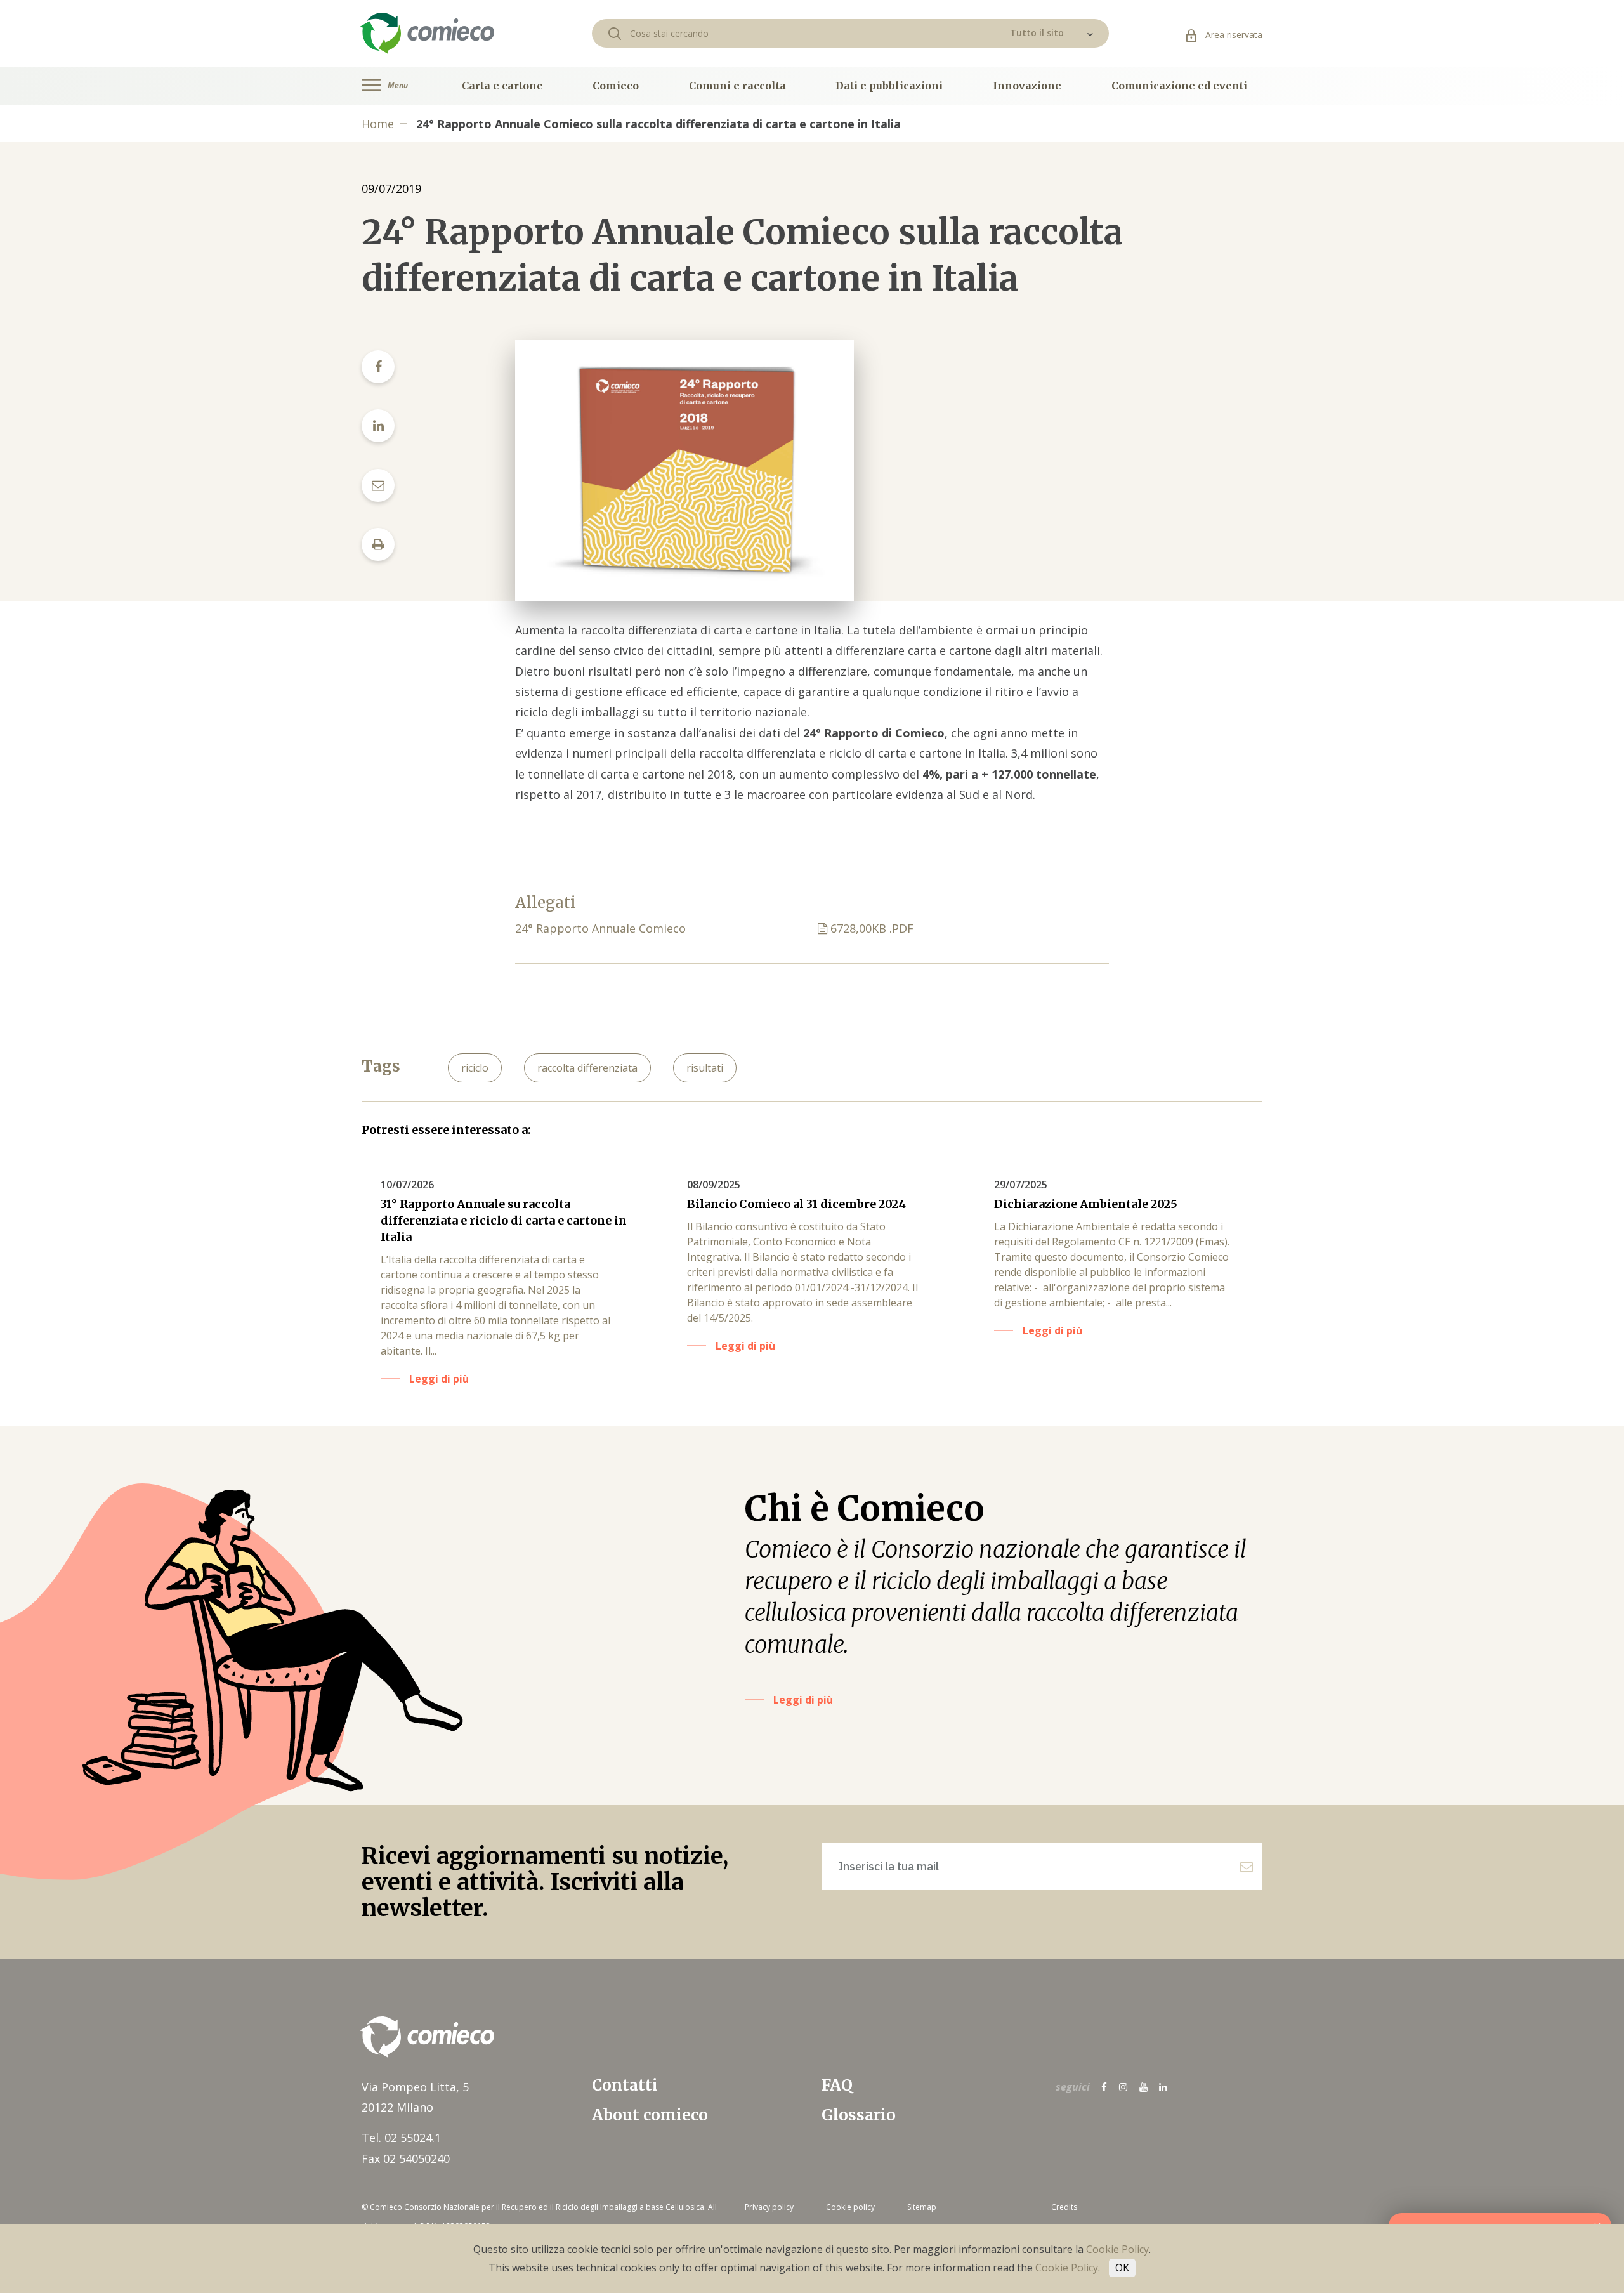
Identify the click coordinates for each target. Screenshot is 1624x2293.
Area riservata (1233, 35)
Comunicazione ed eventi (1179, 86)
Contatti (625, 2085)
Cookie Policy (1117, 2249)
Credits (1064, 2207)
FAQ (837, 2085)
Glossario (859, 2115)
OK (1122, 2268)
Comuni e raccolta (737, 86)
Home (378, 124)
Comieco (616, 86)
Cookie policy (850, 2207)
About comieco (650, 2115)
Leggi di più (803, 1700)
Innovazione (1027, 86)
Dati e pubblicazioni (889, 86)
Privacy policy (769, 2207)
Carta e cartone (502, 86)
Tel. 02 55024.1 (401, 2138)
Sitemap (922, 2207)
